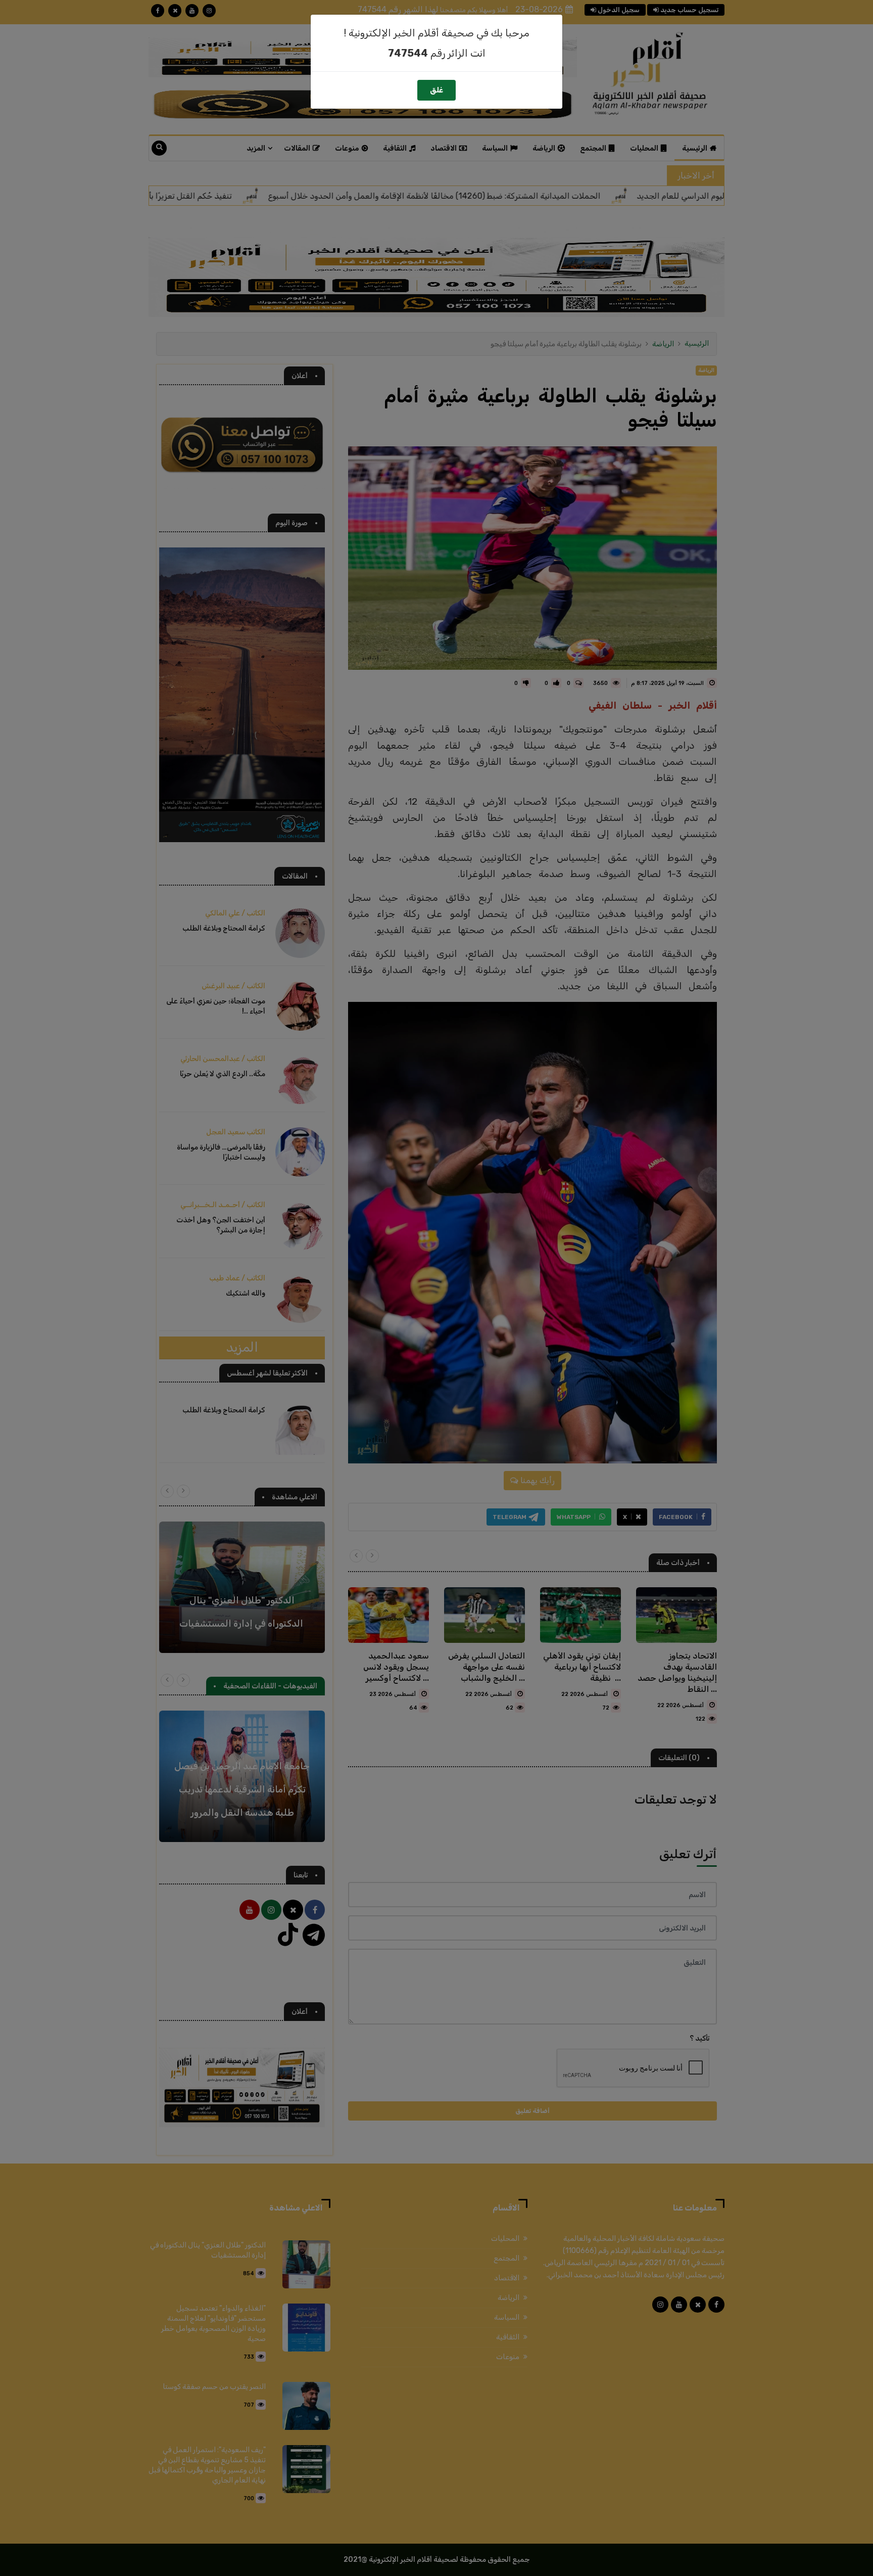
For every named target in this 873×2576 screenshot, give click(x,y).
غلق (437, 90)
